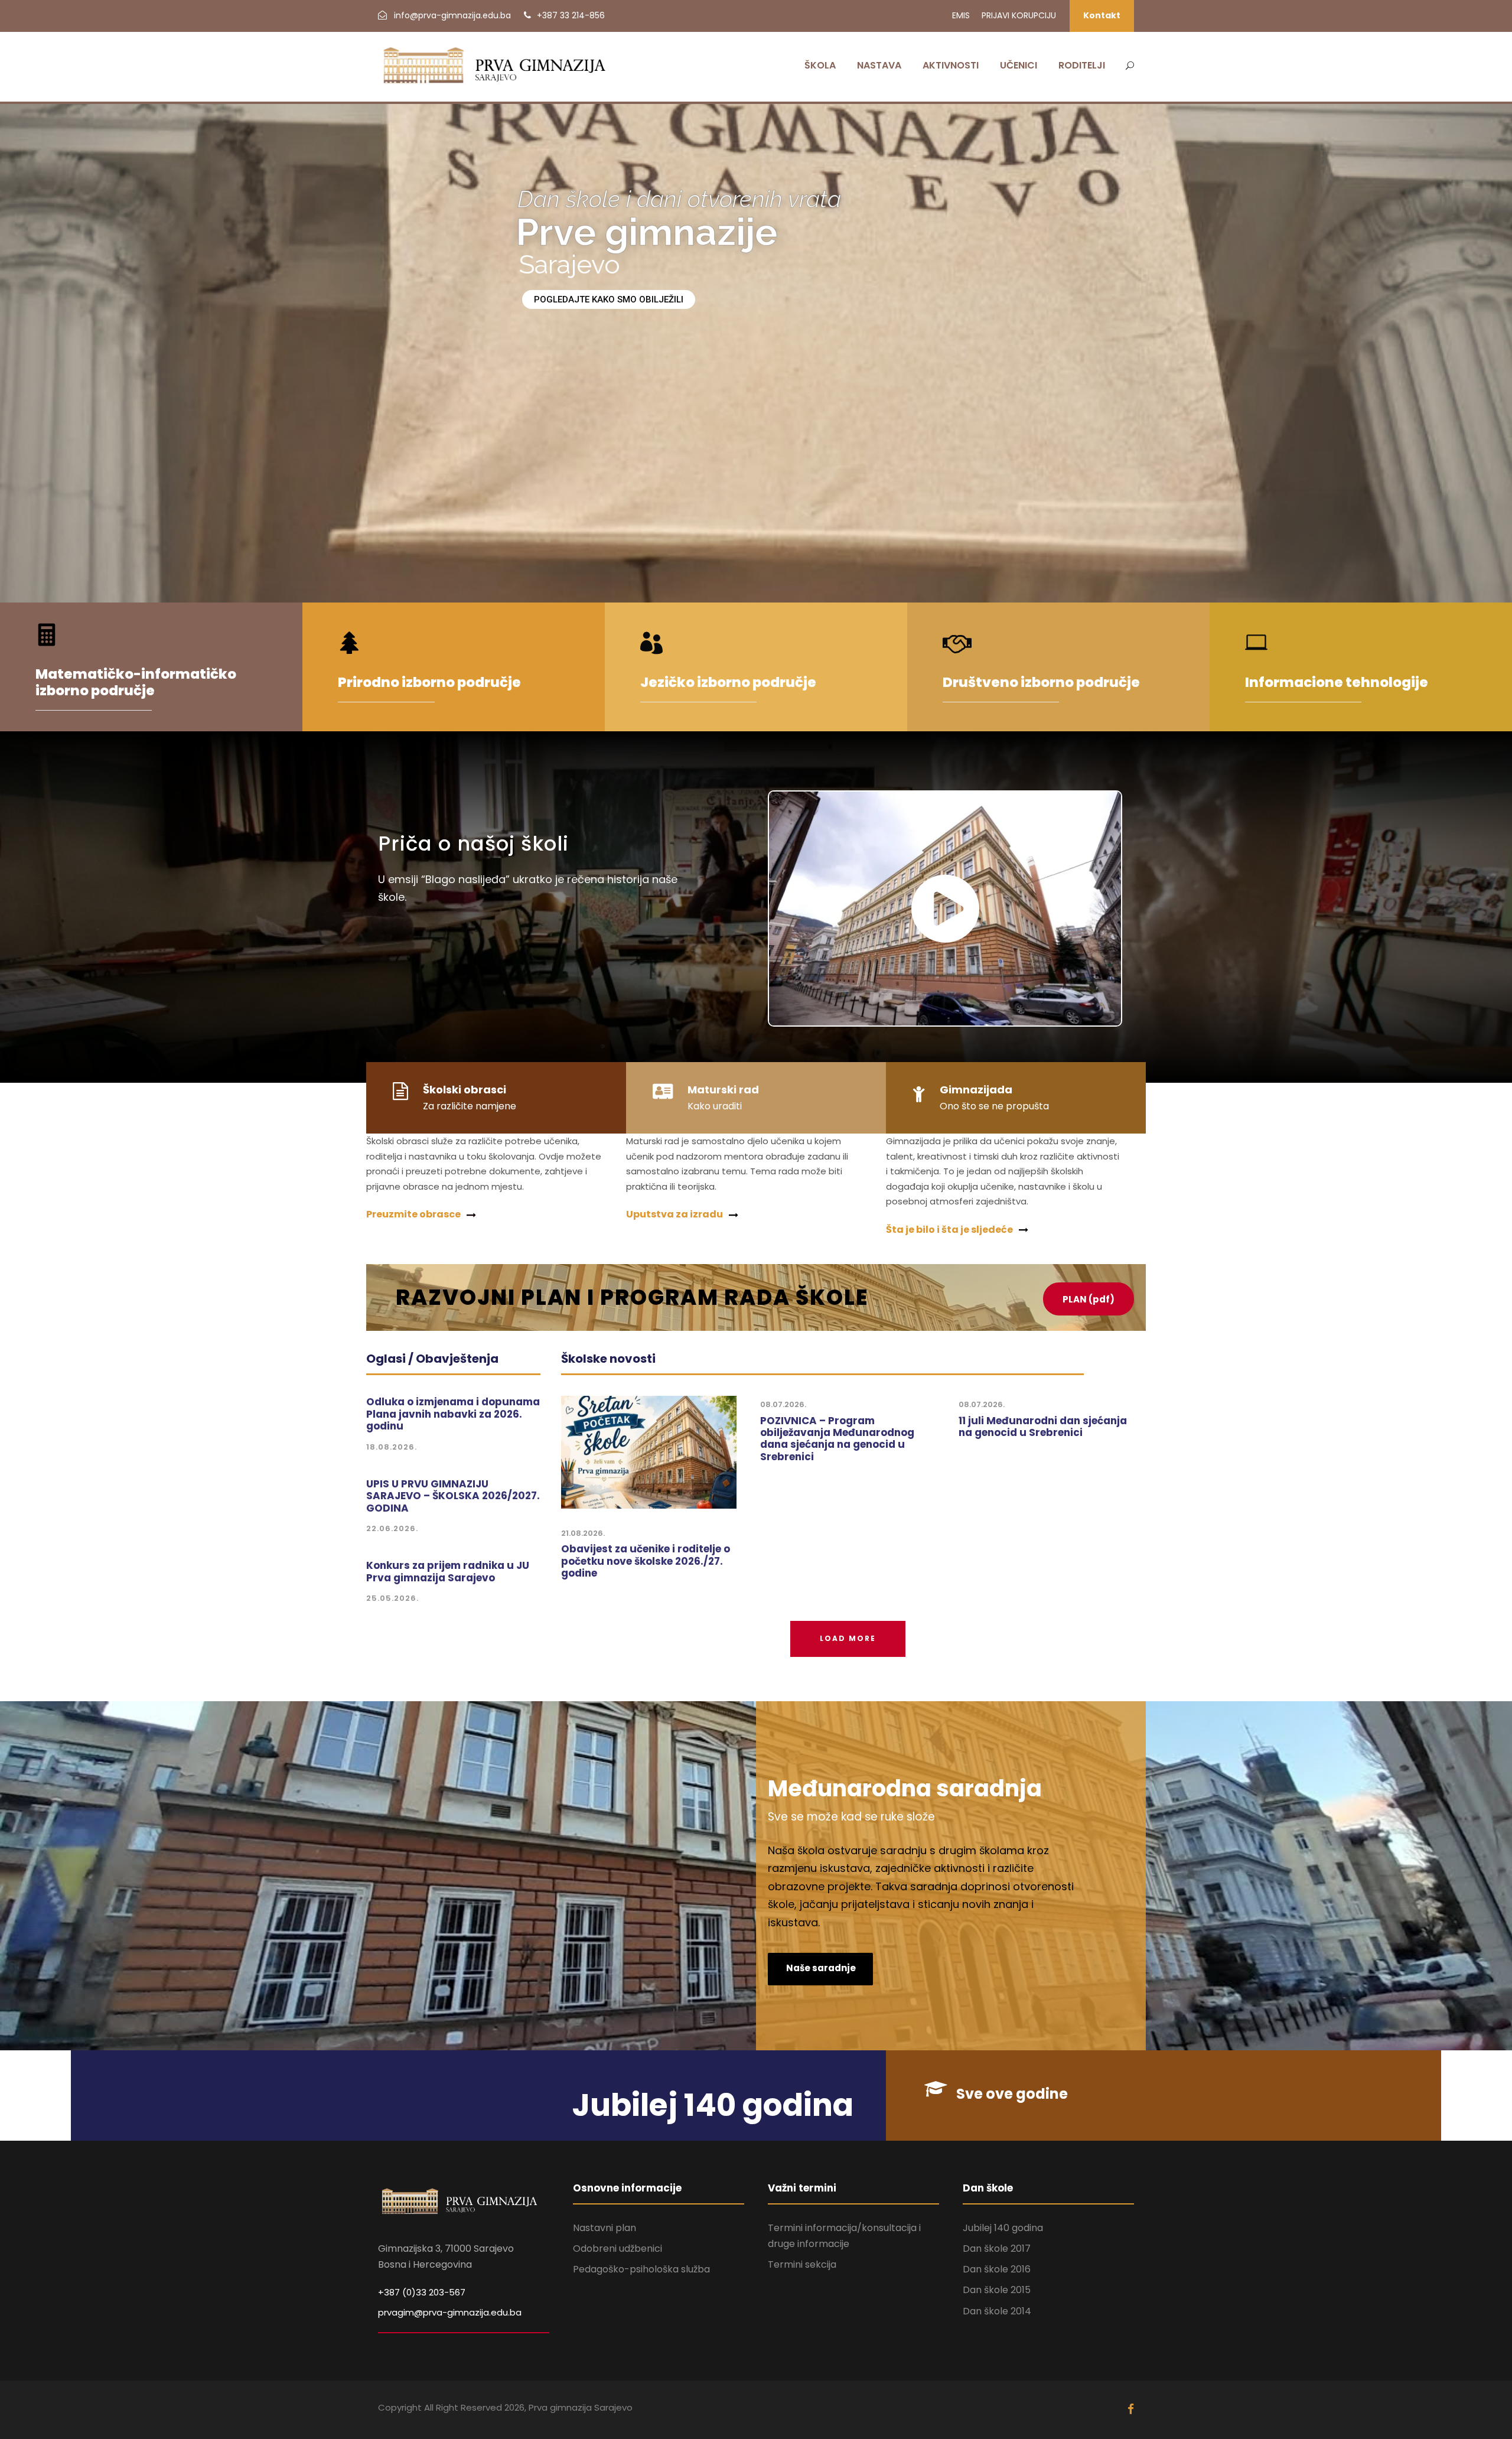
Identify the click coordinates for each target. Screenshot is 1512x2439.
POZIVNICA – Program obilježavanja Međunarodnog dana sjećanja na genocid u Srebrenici (837, 1439)
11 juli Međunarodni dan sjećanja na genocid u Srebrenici (1043, 1427)
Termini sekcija (802, 2264)
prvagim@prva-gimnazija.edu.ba (450, 2312)
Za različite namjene (470, 1106)
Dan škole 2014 (997, 2311)
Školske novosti (608, 1359)
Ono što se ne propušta (994, 1106)
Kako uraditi (715, 1106)
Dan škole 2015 (997, 2290)
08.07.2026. (783, 1404)
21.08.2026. (583, 1533)
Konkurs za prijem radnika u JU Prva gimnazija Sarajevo (448, 1571)
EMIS (961, 15)
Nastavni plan (605, 2228)
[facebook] (1131, 2409)
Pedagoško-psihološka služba (641, 2269)
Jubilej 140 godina (1003, 2228)
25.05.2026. (392, 1598)
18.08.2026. (392, 1447)
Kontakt (1102, 15)
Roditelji (1082, 65)
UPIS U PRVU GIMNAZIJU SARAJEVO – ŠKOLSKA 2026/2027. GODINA (453, 1496)
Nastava (879, 65)
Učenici (1019, 65)
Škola (820, 65)
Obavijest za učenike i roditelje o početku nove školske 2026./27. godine (646, 1561)
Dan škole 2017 (997, 2248)
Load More (848, 1638)
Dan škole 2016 (997, 2269)
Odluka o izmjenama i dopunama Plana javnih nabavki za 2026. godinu (453, 1414)
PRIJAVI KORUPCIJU (1019, 15)
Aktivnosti (951, 65)
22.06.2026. (392, 1528)
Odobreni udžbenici (617, 2248)
